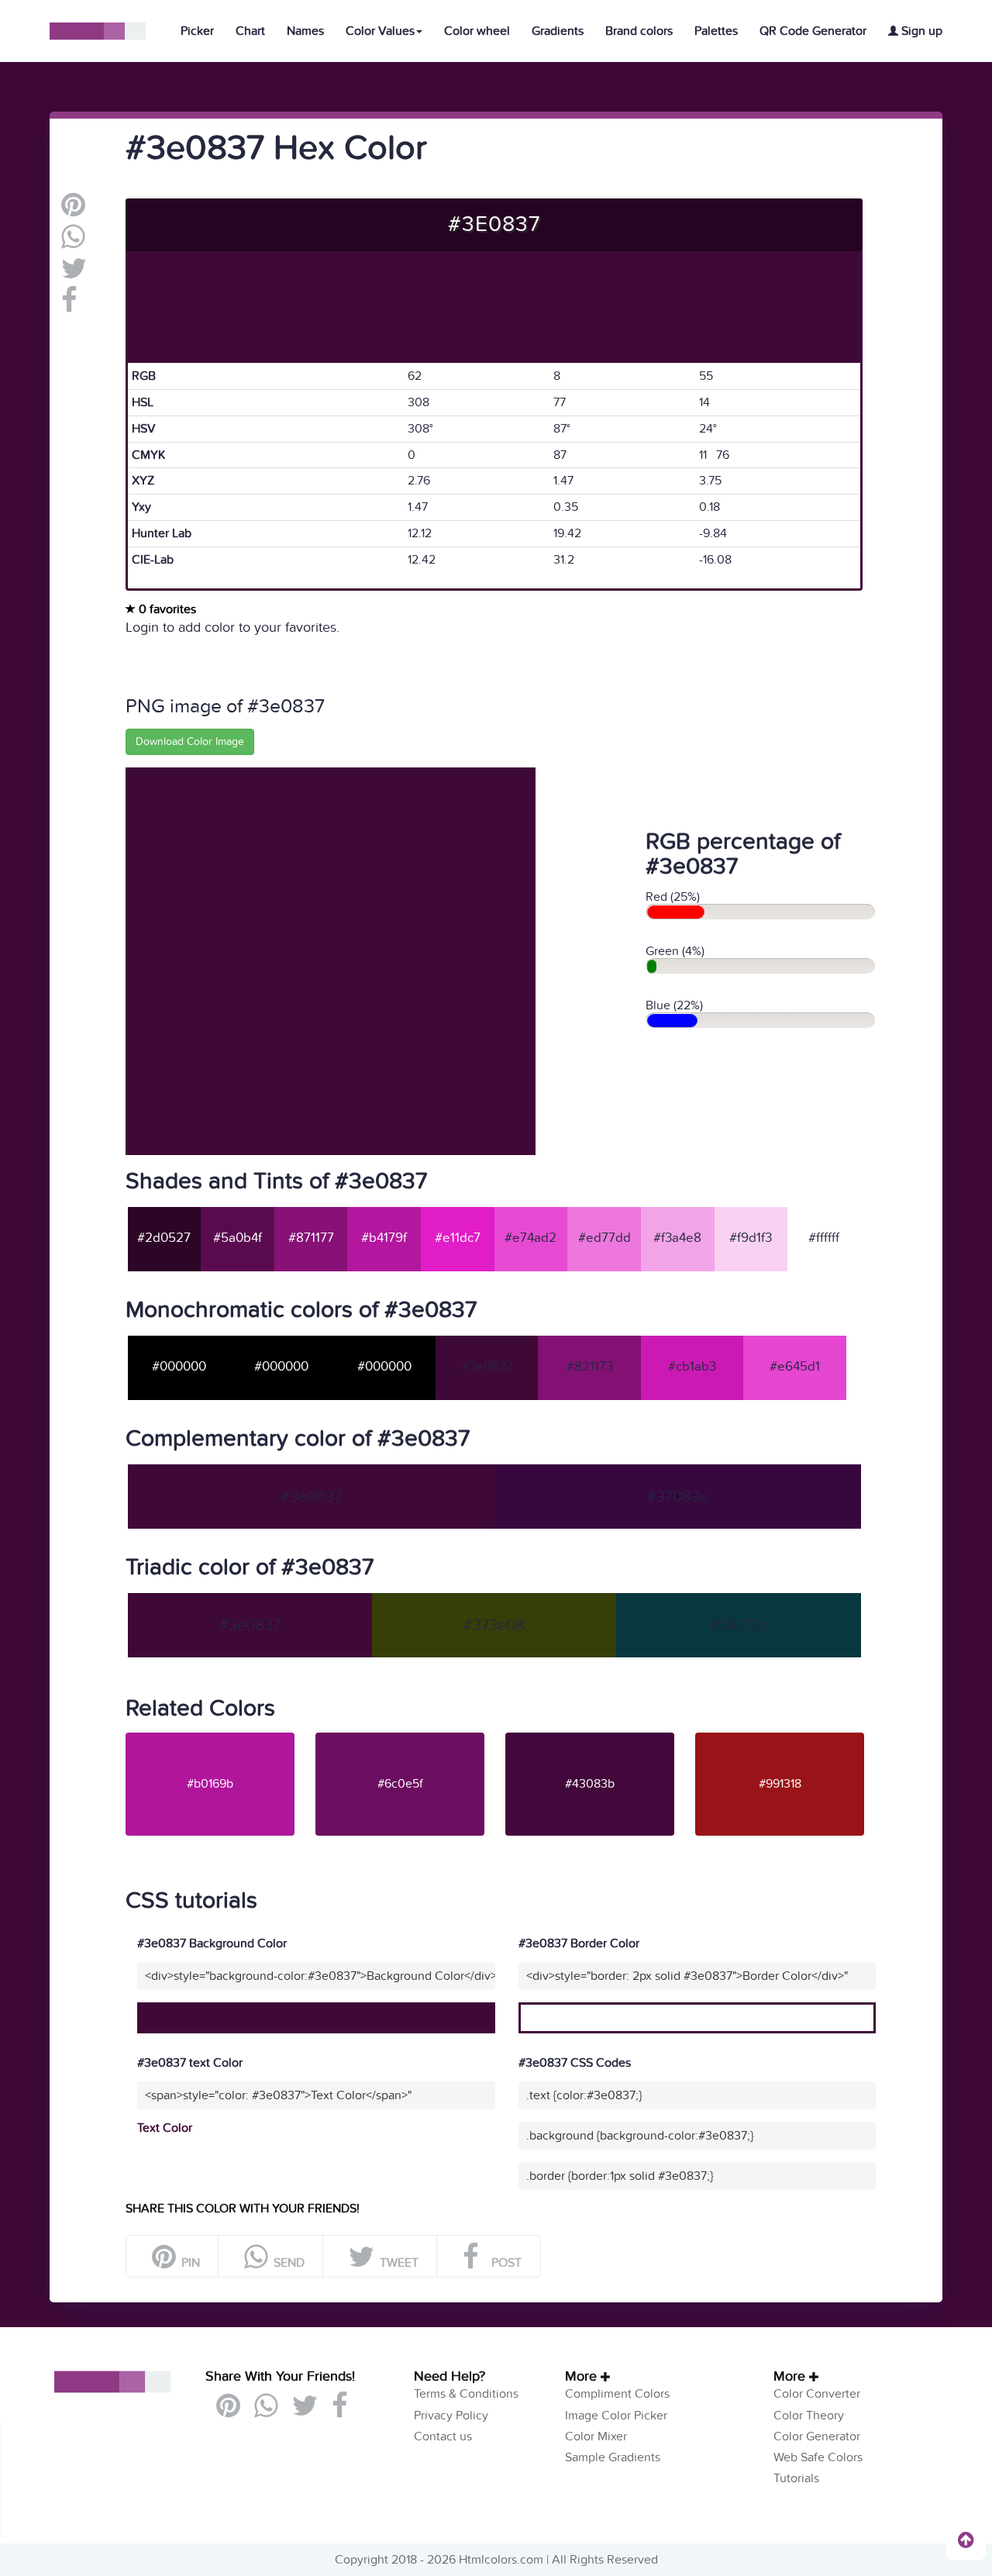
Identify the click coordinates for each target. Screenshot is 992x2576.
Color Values (380, 31)
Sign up (920, 31)
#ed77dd (604, 1238)
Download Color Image (190, 741)
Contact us (443, 2436)
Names (305, 31)
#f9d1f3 (751, 1238)
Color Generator (817, 2436)
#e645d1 (795, 1367)
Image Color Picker (616, 2416)
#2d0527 (164, 1238)
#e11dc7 (458, 1238)
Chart (250, 31)
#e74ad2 (530, 1238)
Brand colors (639, 31)
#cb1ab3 (692, 1367)
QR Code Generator (813, 31)
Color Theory (809, 2416)
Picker (197, 31)
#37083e (678, 1497)
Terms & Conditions (466, 2394)
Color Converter (817, 2394)
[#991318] (789, 1739)
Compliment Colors (617, 2394)
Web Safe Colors (818, 2457)
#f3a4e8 (677, 1238)
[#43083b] (599, 1739)
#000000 (179, 1367)
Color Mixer (596, 2436)
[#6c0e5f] (409, 1739)
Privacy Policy (451, 2416)
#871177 (311, 1238)
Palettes (716, 31)
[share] (73, 243)
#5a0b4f (238, 1238)
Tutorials (796, 2478)
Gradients (558, 31)
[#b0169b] (219, 1739)
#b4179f (384, 1238)
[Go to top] (966, 2540)
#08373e (739, 1626)
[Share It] (69, 306)
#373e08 (494, 1626)
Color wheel (477, 31)
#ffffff (824, 1238)
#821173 (590, 1367)
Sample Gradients (613, 2457)
